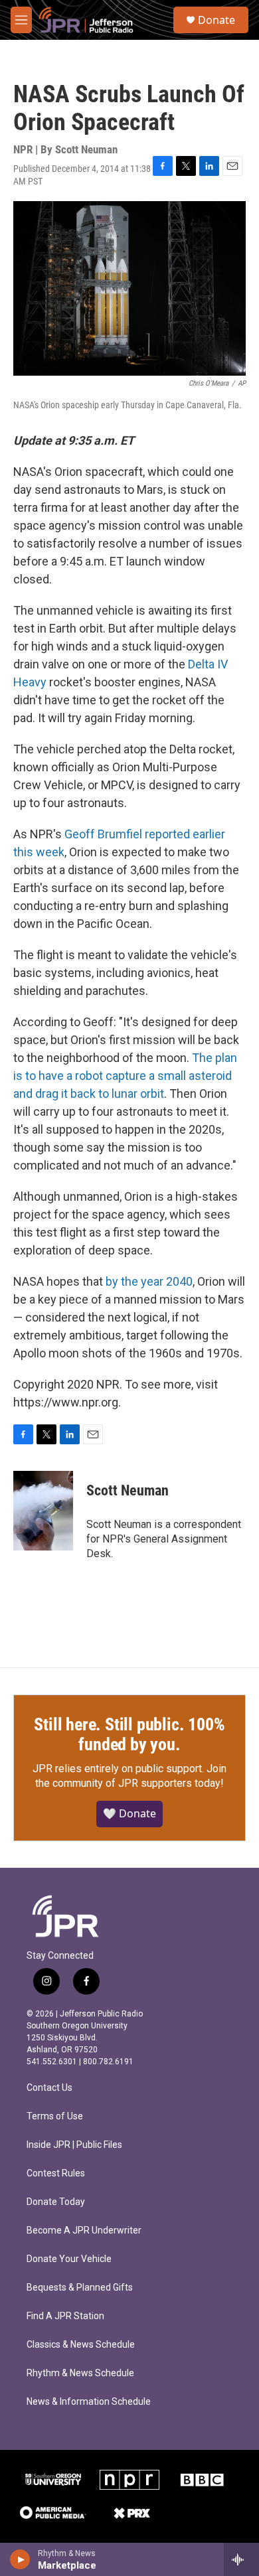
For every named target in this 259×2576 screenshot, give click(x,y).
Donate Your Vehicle (69, 2259)
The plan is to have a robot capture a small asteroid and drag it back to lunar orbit (125, 1076)
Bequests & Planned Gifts (80, 2288)
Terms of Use (55, 2116)
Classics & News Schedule (81, 2345)
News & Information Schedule (89, 2402)
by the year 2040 (149, 1281)
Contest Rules (56, 2173)
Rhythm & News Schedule (80, 2373)
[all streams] (241, 2559)
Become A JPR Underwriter (84, 2231)
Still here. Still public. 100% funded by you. (129, 1734)
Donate (216, 20)
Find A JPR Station (65, 2316)
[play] (20, 2559)
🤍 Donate (129, 1813)
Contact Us (49, 2088)
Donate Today (56, 2202)
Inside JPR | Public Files (74, 2145)
